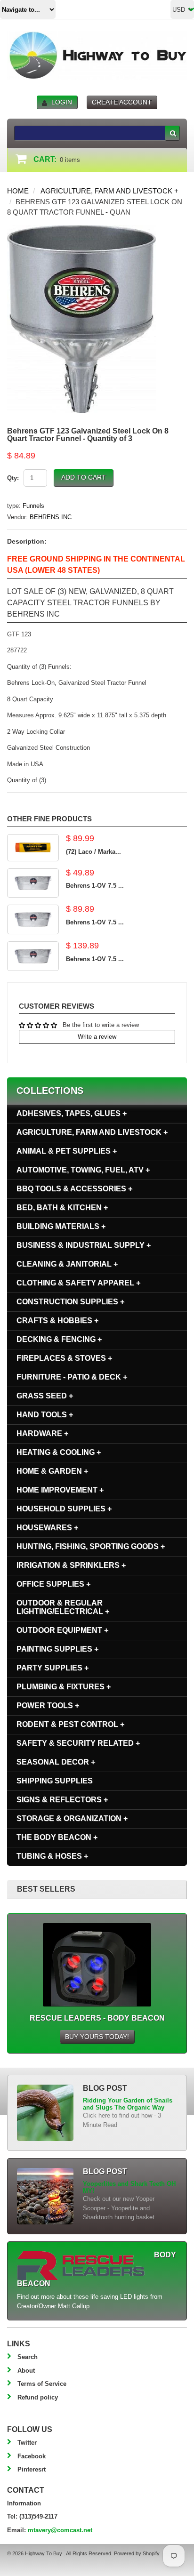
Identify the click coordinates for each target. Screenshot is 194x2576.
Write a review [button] (97, 1037)
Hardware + (42, 1433)
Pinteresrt (32, 2469)
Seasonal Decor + (56, 1762)
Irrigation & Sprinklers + (71, 1565)
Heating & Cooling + (59, 1452)
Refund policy (38, 2397)
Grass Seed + (45, 1396)
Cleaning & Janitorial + (67, 1264)
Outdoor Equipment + (62, 1630)
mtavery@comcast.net (60, 2530)
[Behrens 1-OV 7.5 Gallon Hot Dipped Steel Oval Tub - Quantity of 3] (33, 956)
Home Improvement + (60, 1490)
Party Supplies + (53, 1668)
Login (62, 102)
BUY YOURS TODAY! (97, 2037)
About (26, 2371)
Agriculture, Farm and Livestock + (109, 191)
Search (28, 2357)
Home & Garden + (52, 1471)
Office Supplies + (53, 1584)
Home (18, 191)
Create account (122, 102)
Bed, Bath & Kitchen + (62, 1208)
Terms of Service (42, 2384)
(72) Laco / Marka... (93, 852)
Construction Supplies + (70, 1302)
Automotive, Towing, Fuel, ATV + (83, 1170)
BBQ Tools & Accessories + (74, 1189)
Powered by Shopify (137, 2553)
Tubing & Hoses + (52, 1856)
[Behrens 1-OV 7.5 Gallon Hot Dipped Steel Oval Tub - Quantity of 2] (33, 919)
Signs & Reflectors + (62, 1800)
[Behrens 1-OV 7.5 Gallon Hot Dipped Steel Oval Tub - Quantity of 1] (33, 883)
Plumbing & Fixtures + (64, 1687)
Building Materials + (61, 1226)
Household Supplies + (64, 1509)
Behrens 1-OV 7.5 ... (95, 886)
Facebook (32, 2456)
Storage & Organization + (72, 1818)
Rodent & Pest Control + (70, 1724)
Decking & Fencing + (59, 1339)
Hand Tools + (45, 1415)
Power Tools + (48, 1705)
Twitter (27, 2443)
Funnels (33, 506)
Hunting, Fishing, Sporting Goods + (91, 1546)
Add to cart (84, 477)
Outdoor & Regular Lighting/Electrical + (63, 1607)
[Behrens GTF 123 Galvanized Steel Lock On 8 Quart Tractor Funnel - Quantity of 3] (81, 229)
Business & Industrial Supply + (84, 1245)
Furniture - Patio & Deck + (72, 1377)
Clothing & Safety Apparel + (78, 1283)
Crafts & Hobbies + (57, 1320)
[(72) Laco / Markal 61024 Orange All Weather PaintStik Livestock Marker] (33, 847)
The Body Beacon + (57, 1837)
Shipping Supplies (55, 1781)
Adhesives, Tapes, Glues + (72, 1113)
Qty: (13, 478)
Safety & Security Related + (78, 1743)
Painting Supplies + (57, 1649)
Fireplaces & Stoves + (64, 1358)
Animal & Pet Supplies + (67, 1151)
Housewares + (47, 1528)
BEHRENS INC (51, 517)
